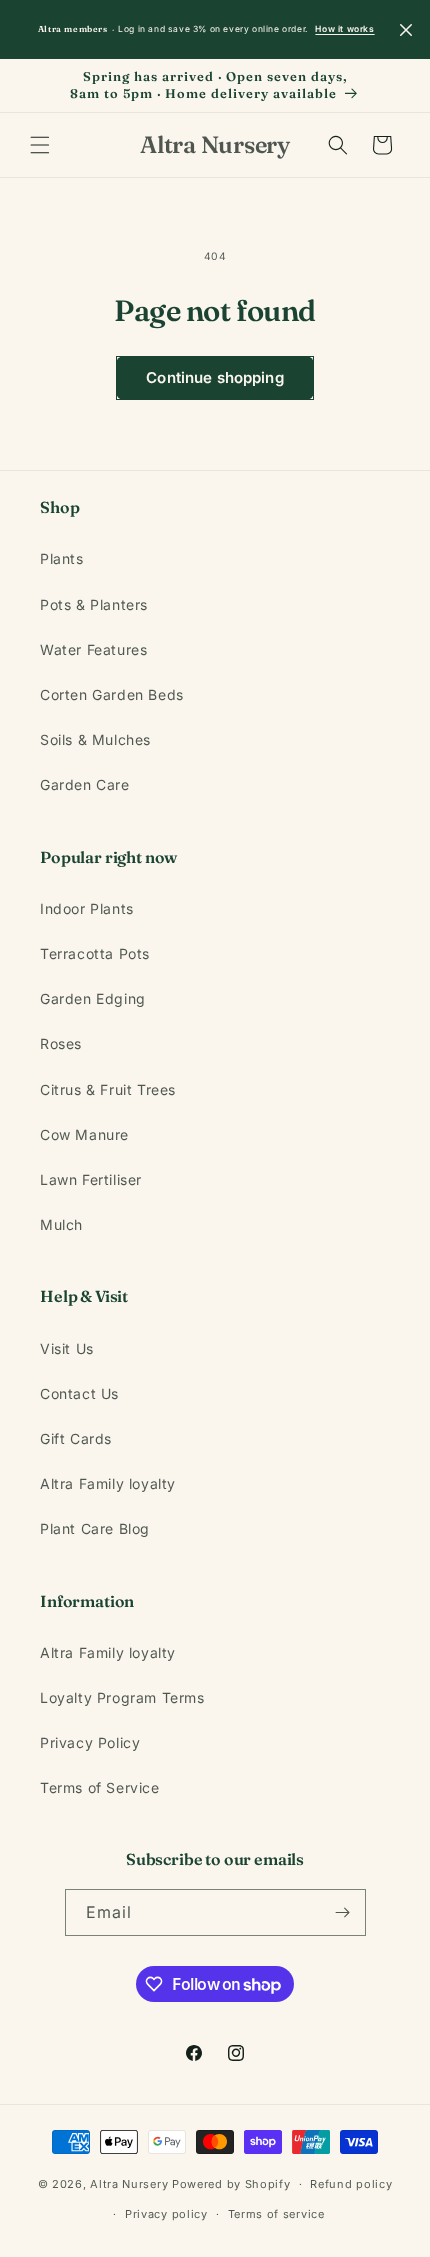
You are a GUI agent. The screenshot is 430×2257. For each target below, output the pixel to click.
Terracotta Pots (95, 953)
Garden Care (85, 784)
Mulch (61, 1224)
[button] (40, 145)
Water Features (93, 649)
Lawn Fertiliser (91, 1179)
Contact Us (79, 1393)
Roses (61, 1043)
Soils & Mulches (95, 739)
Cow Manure (84, 1134)
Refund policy (351, 2184)
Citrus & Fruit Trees (108, 1089)
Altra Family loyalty (108, 1483)
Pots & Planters (94, 604)
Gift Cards (76, 1438)
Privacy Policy (90, 1742)
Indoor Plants (87, 908)
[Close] (406, 30)
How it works (344, 29)
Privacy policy (166, 2214)
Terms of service (276, 2214)
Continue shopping (215, 377)
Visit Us (67, 1348)
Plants (62, 558)
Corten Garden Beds (112, 694)
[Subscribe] (343, 1912)
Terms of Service (100, 1787)
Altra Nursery (129, 2184)
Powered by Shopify (231, 2184)
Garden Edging (93, 998)
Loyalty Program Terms (122, 1697)
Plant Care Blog (95, 1528)
